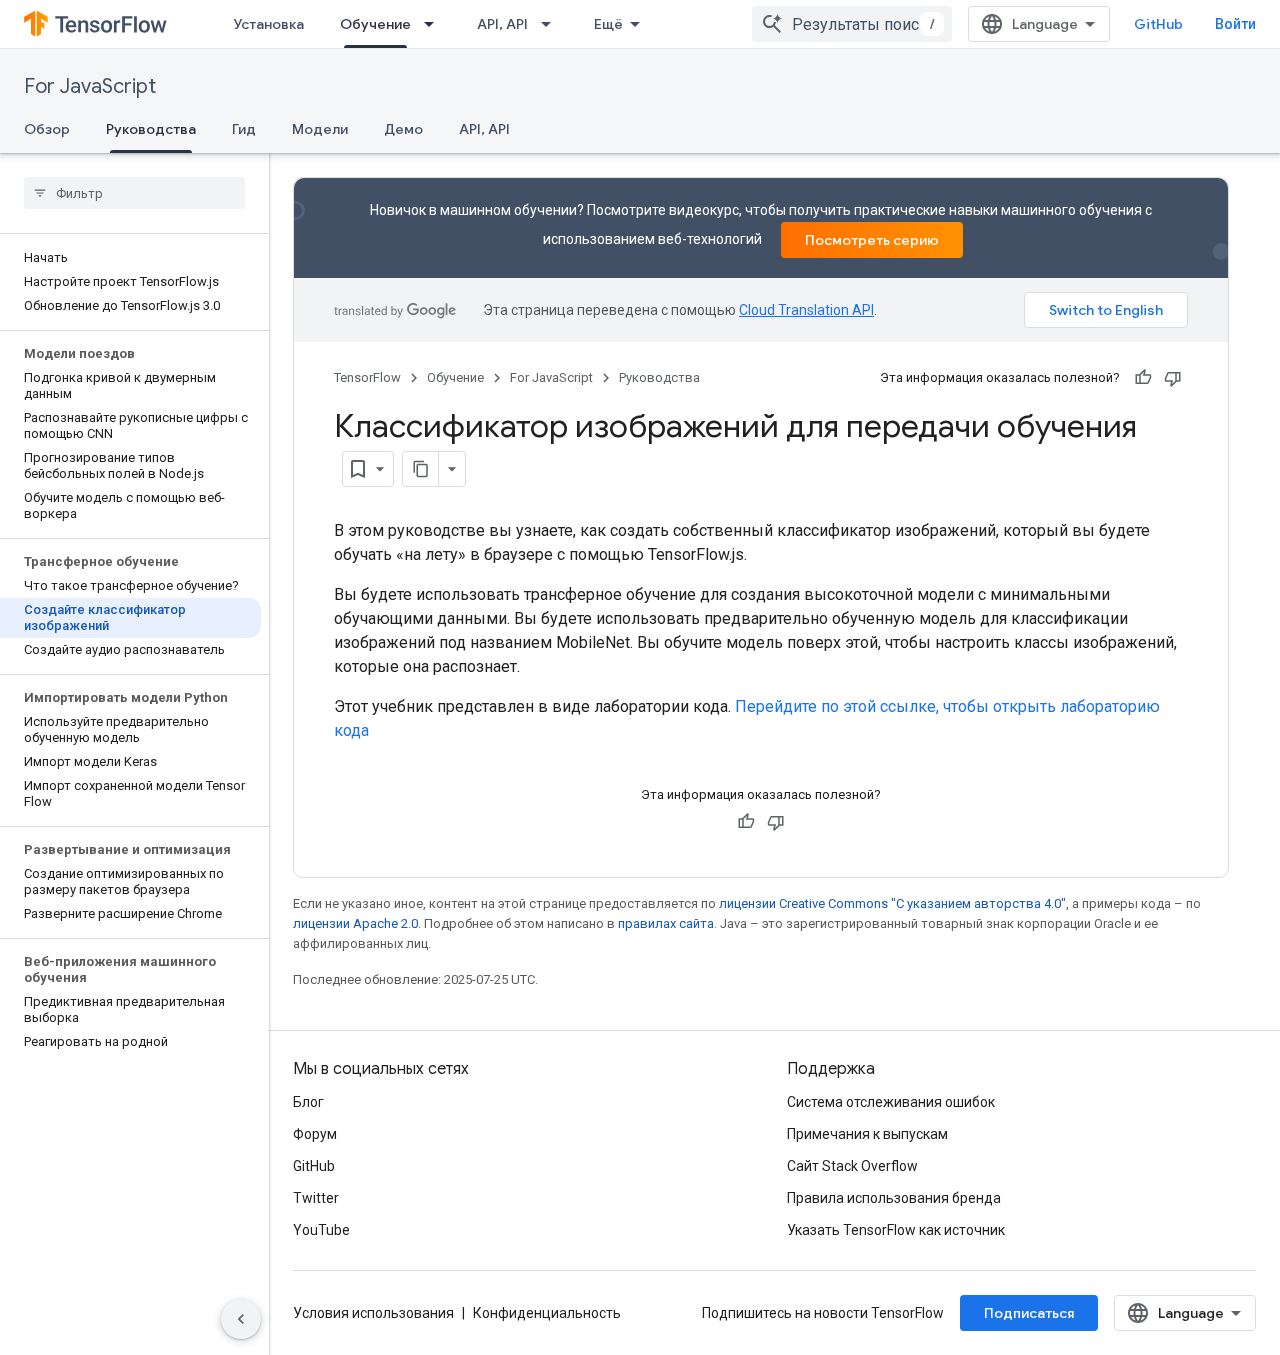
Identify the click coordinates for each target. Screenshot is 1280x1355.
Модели (320, 129)
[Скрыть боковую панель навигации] (241, 1319)
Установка (268, 24)
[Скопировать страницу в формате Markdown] (421, 469)
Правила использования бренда (894, 1198)
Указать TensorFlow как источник (896, 1230)
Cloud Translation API (806, 310)
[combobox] (852, 24)
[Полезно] (1143, 378)
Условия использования (373, 1313)
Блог (308, 1102)
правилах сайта (666, 923)
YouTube (321, 1230)
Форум (315, 1134)
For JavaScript (90, 86)
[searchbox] (134, 193)
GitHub (1158, 24)
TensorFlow (367, 377)
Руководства (151, 129)
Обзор (47, 129)
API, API (502, 24)
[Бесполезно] (1173, 378)
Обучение (375, 24)
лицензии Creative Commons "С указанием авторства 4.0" (892, 903)
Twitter (316, 1198)
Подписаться (1029, 1313)
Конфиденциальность (547, 1313)
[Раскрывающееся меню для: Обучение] (435, 24)
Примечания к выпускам (867, 1134)
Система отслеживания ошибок (891, 1102)
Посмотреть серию (872, 240)
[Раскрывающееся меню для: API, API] (552, 24)
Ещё (608, 24)
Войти (1235, 24)
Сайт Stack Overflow (852, 1166)
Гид (244, 129)
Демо (403, 129)
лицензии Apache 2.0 (355, 923)
